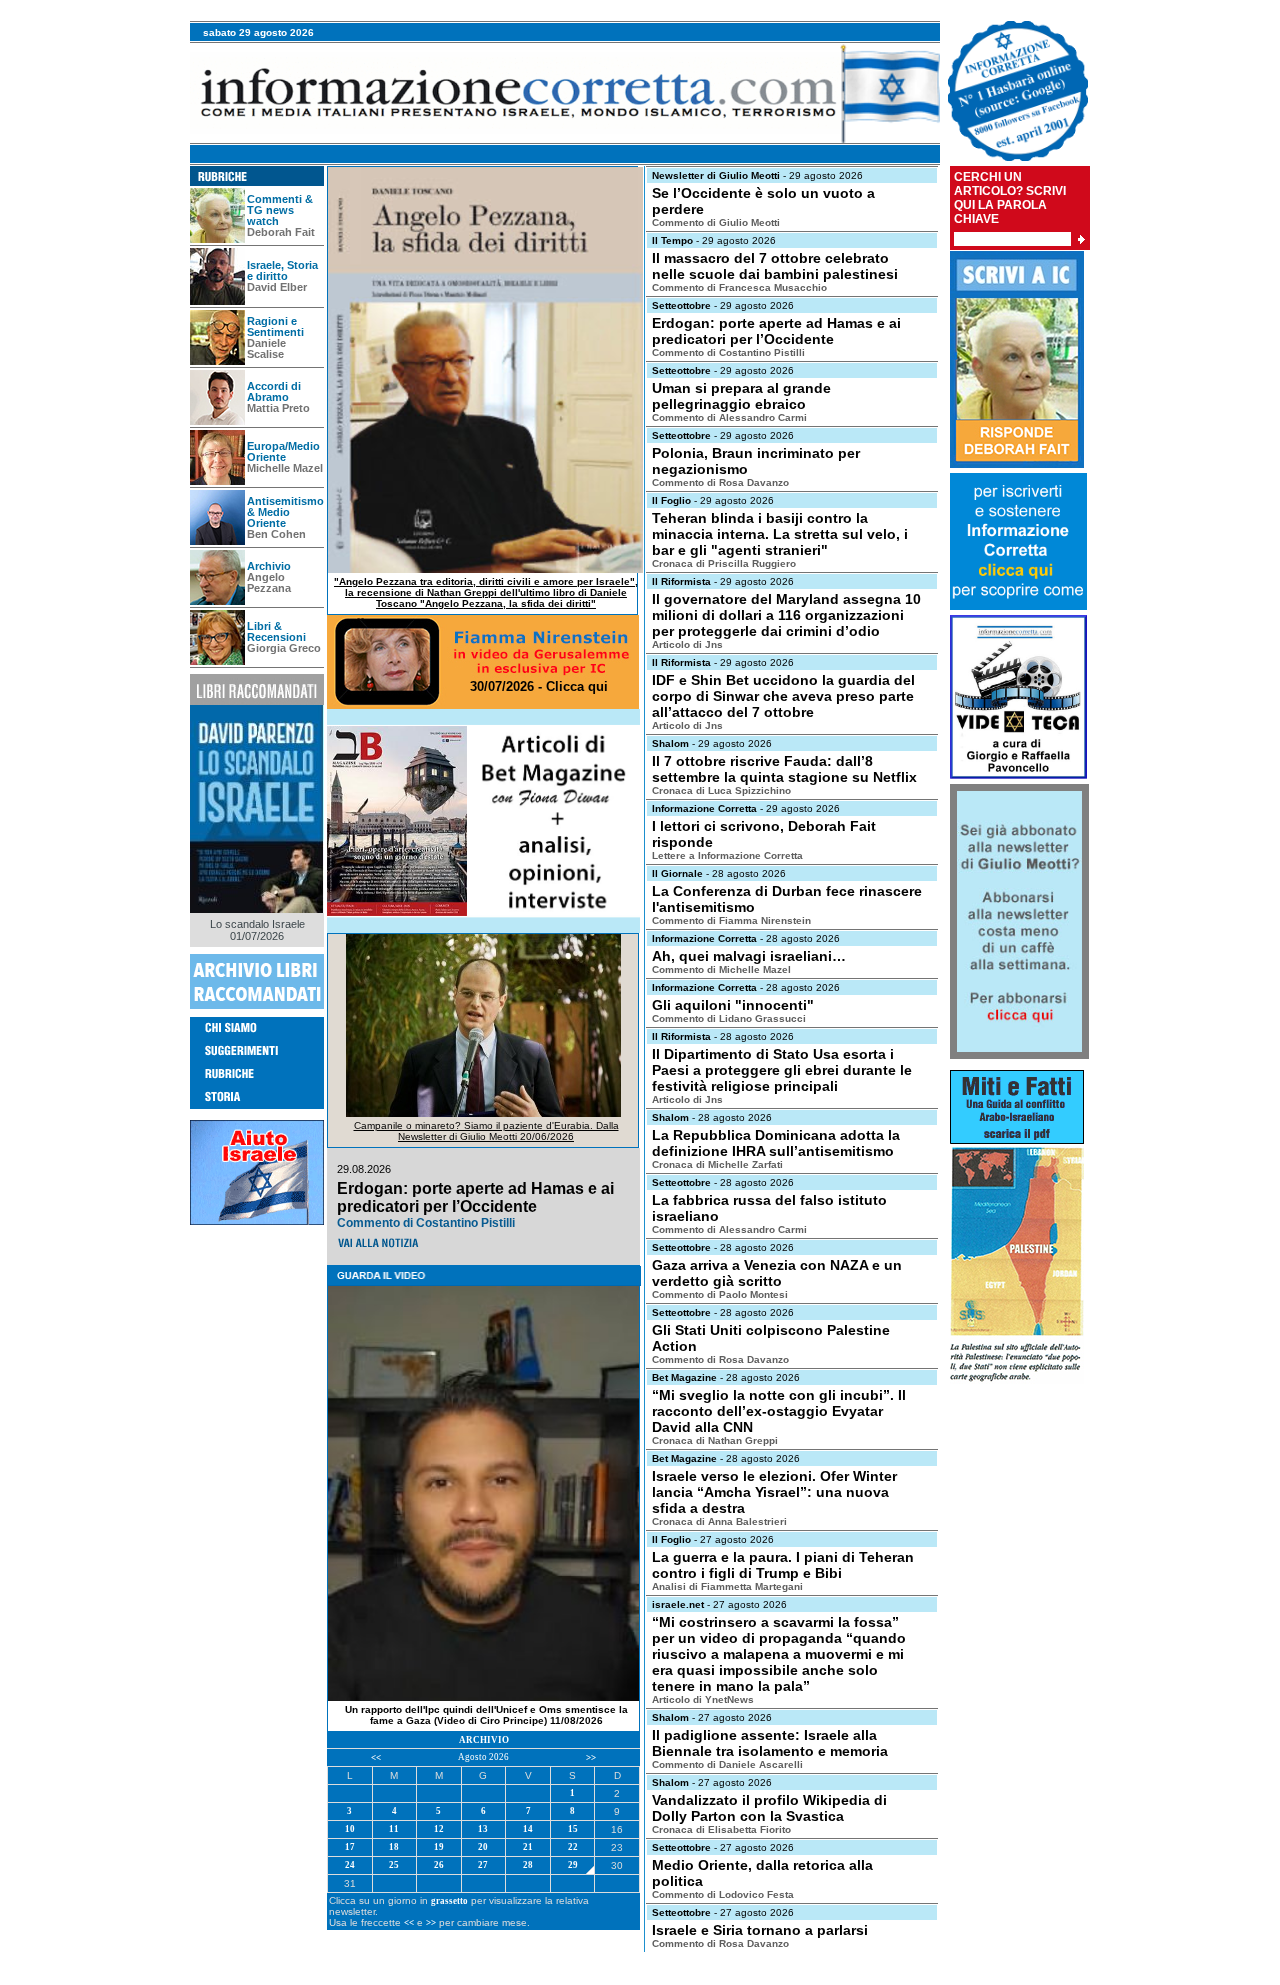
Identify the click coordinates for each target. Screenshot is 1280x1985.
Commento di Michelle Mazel (721, 969)
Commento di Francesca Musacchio (739, 287)
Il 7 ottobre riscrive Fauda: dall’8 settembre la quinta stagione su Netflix (784, 769)
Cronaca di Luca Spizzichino (721, 790)
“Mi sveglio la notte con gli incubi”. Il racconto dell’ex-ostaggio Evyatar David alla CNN (779, 1411)
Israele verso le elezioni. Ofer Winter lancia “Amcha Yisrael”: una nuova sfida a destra (774, 1492)
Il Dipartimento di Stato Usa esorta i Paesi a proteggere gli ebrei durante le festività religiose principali (782, 1070)
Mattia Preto (278, 408)
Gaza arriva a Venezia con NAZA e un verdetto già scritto (777, 1273)
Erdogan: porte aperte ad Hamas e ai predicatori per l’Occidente (776, 331)
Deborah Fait (281, 232)
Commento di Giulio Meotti (716, 222)
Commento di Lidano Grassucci (729, 1018)
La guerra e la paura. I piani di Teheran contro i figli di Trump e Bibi (783, 1565)
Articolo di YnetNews (703, 1699)
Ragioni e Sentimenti (275, 326)
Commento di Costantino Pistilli (728, 352)
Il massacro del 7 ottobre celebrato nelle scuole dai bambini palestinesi (775, 266)
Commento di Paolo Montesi (720, 1294)
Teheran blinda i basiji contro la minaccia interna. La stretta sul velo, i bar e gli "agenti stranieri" (780, 534)
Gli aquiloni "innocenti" (733, 1005)
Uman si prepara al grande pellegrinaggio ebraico (741, 396)
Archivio (269, 566)
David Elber (277, 287)
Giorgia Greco (284, 648)
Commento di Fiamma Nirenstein (731, 920)
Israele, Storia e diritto (282, 270)
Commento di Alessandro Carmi (729, 417)
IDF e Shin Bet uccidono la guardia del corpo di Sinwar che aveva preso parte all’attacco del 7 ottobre (783, 696)
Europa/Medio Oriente (283, 451)
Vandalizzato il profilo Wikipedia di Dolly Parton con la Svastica (769, 1808)
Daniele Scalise (266, 348)
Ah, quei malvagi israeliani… (749, 956)
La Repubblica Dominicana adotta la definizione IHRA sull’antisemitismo (776, 1143)
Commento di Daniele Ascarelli (727, 1764)
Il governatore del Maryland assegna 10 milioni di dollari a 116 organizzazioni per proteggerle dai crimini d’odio (786, 615)
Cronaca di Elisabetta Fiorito (721, 1829)
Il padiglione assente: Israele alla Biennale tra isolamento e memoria (770, 1743)
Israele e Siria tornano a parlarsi (760, 1930)
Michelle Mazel (285, 468)
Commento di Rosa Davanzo (720, 482)
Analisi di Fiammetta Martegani (727, 1586)
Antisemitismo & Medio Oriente (285, 512)
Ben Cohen (276, 534)
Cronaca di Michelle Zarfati (717, 1164)
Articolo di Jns (687, 644)
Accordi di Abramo (274, 391)
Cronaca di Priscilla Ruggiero (724, 563)
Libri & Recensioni (276, 631)
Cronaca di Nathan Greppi (715, 1440)
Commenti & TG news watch (280, 210)
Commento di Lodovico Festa (723, 1894)
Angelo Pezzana (269, 582)
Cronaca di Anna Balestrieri (719, 1521)
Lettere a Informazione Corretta (727, 855)
